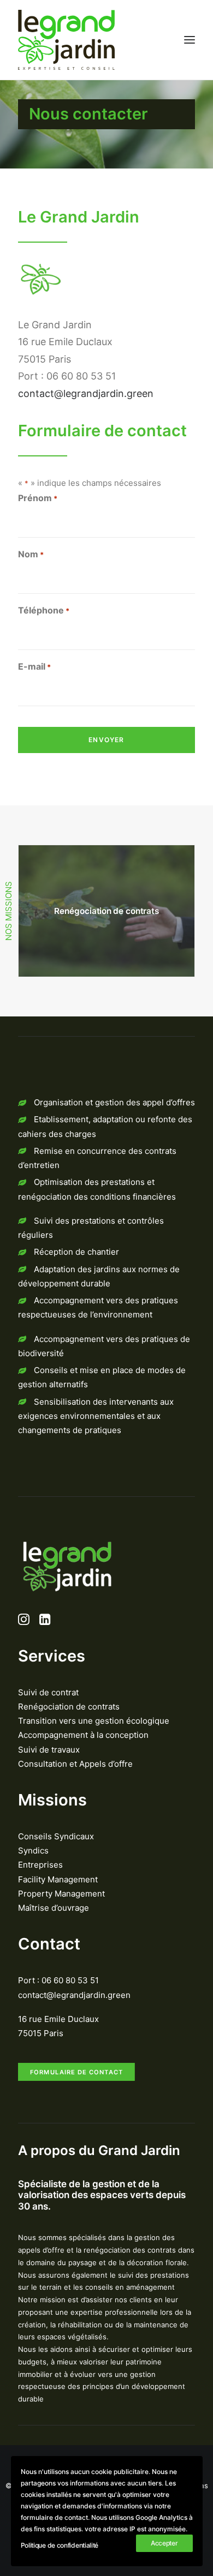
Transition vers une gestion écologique (94, 1721)
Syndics (33, 1850)
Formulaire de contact (77, 2072)
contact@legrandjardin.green (86, 393)
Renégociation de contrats (69, 1707)
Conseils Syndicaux (56, 1836)
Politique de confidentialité (60, 2545)
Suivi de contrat (48, 1692)
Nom (31, 554)
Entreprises (40, 1865)
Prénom (38, 498)
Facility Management (58, 1879)
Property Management (61, 1894)
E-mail (34, 666)
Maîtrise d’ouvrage (54, 1908)
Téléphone (44, 610)
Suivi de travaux (49, 1750)
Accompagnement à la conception (83, 1735)
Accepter (164, 2543)
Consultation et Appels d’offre (75, 1764)
